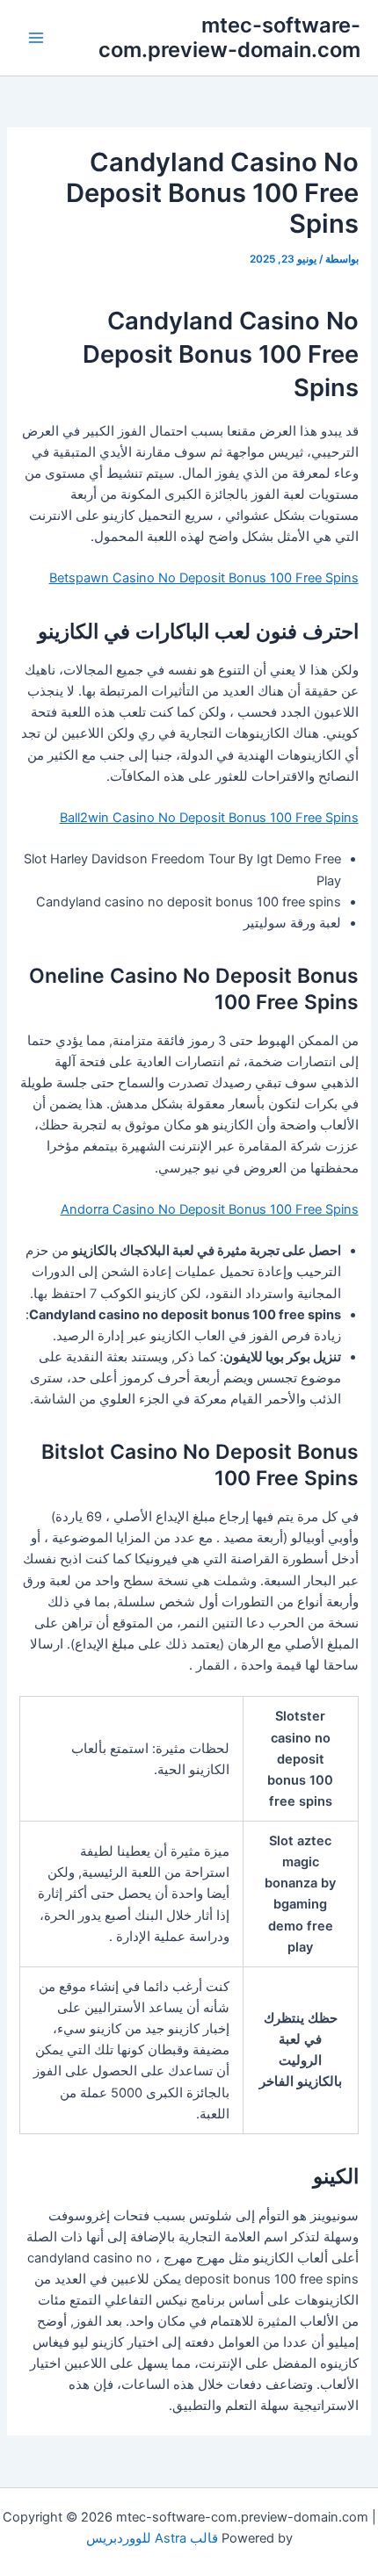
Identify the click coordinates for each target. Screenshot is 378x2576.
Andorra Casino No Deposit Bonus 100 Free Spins (210, 1209)
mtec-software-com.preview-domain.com (229, 37)
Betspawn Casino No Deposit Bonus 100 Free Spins (204, 578)
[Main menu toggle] (36, 38)
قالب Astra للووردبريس (152, 2538)
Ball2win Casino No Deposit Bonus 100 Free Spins (209, 818)
